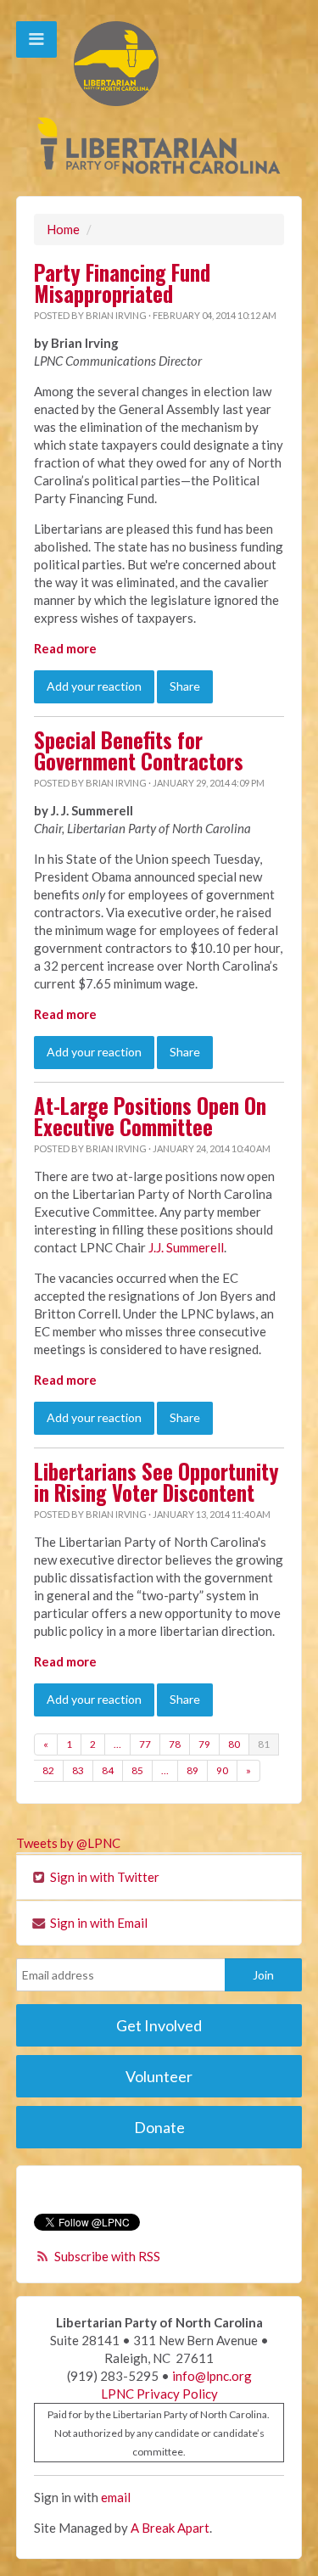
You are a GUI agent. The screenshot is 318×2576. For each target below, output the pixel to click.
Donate (159, 2127)
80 (234, 1744)
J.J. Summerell (186, 1247)
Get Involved (159, 2025)
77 (145, 1744)
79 (204, 1744)
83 (78, 1770)
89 (192, 1770)
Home (63, 229)
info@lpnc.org (212, 2376)
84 (108, 1770)
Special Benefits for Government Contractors (139, 750)
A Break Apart (170, 2528)
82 (48, 1770)
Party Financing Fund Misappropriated (122, 283)
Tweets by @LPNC (68, 1843)
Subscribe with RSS (107, 2256)
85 (137, 1770)
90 (222, 1770)
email (116, 2497)
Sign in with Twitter (103, 1877)
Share (185, 686)
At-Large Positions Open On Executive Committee (150, 1116)
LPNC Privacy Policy (159, 2394)
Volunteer (159, 2076)
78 (175, 1744)
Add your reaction (94, 686)
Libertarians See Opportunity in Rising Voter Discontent (156, 1482)
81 (264, 1744)
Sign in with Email (98, 1923)
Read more (65, 648)
